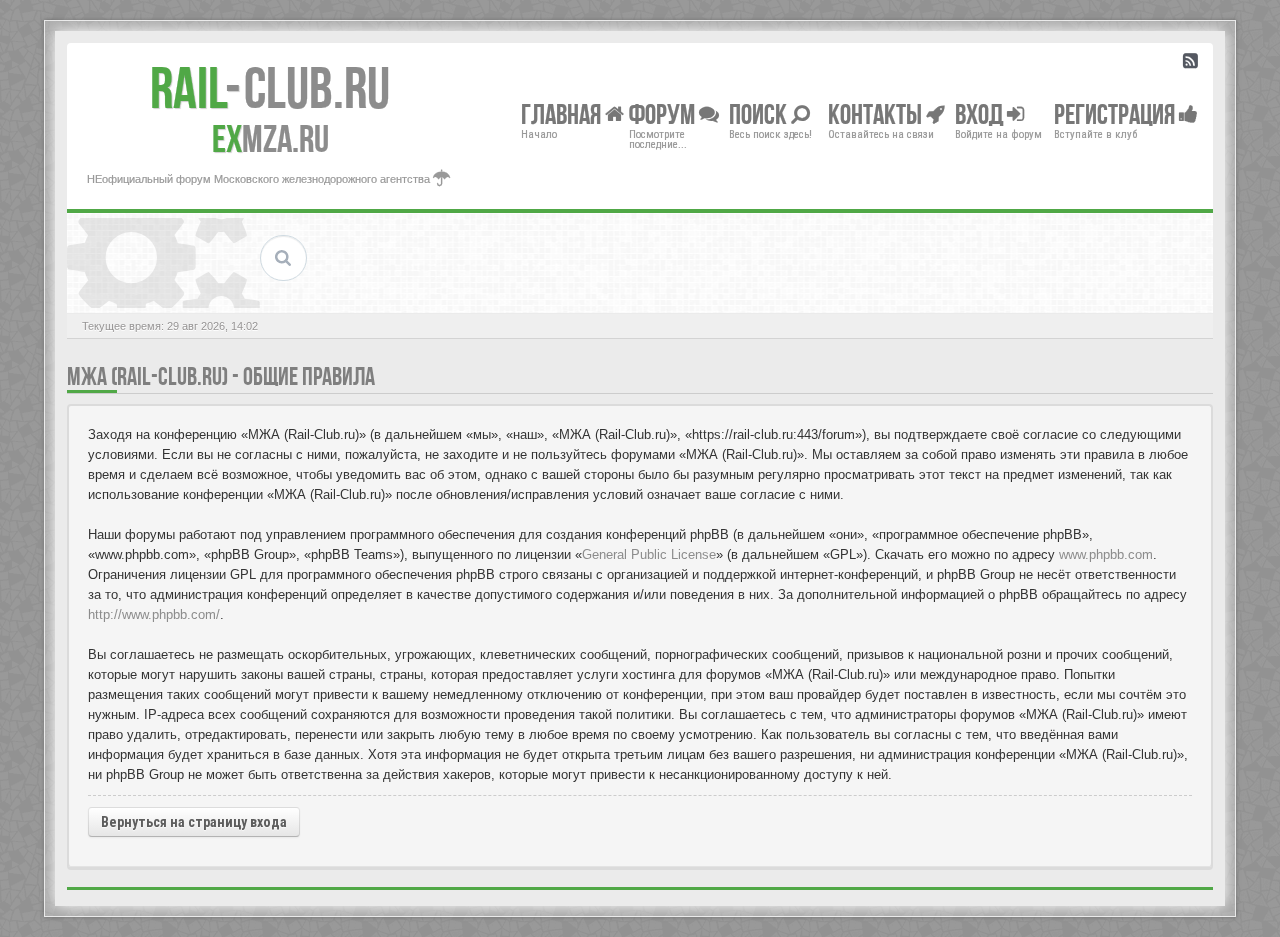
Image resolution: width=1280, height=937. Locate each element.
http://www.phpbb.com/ (154, 614)
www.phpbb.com (1106, 554)
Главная (563, 113)
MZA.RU (270, 139)
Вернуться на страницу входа (194, 822)
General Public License (649, 554)
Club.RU (270, 88)
